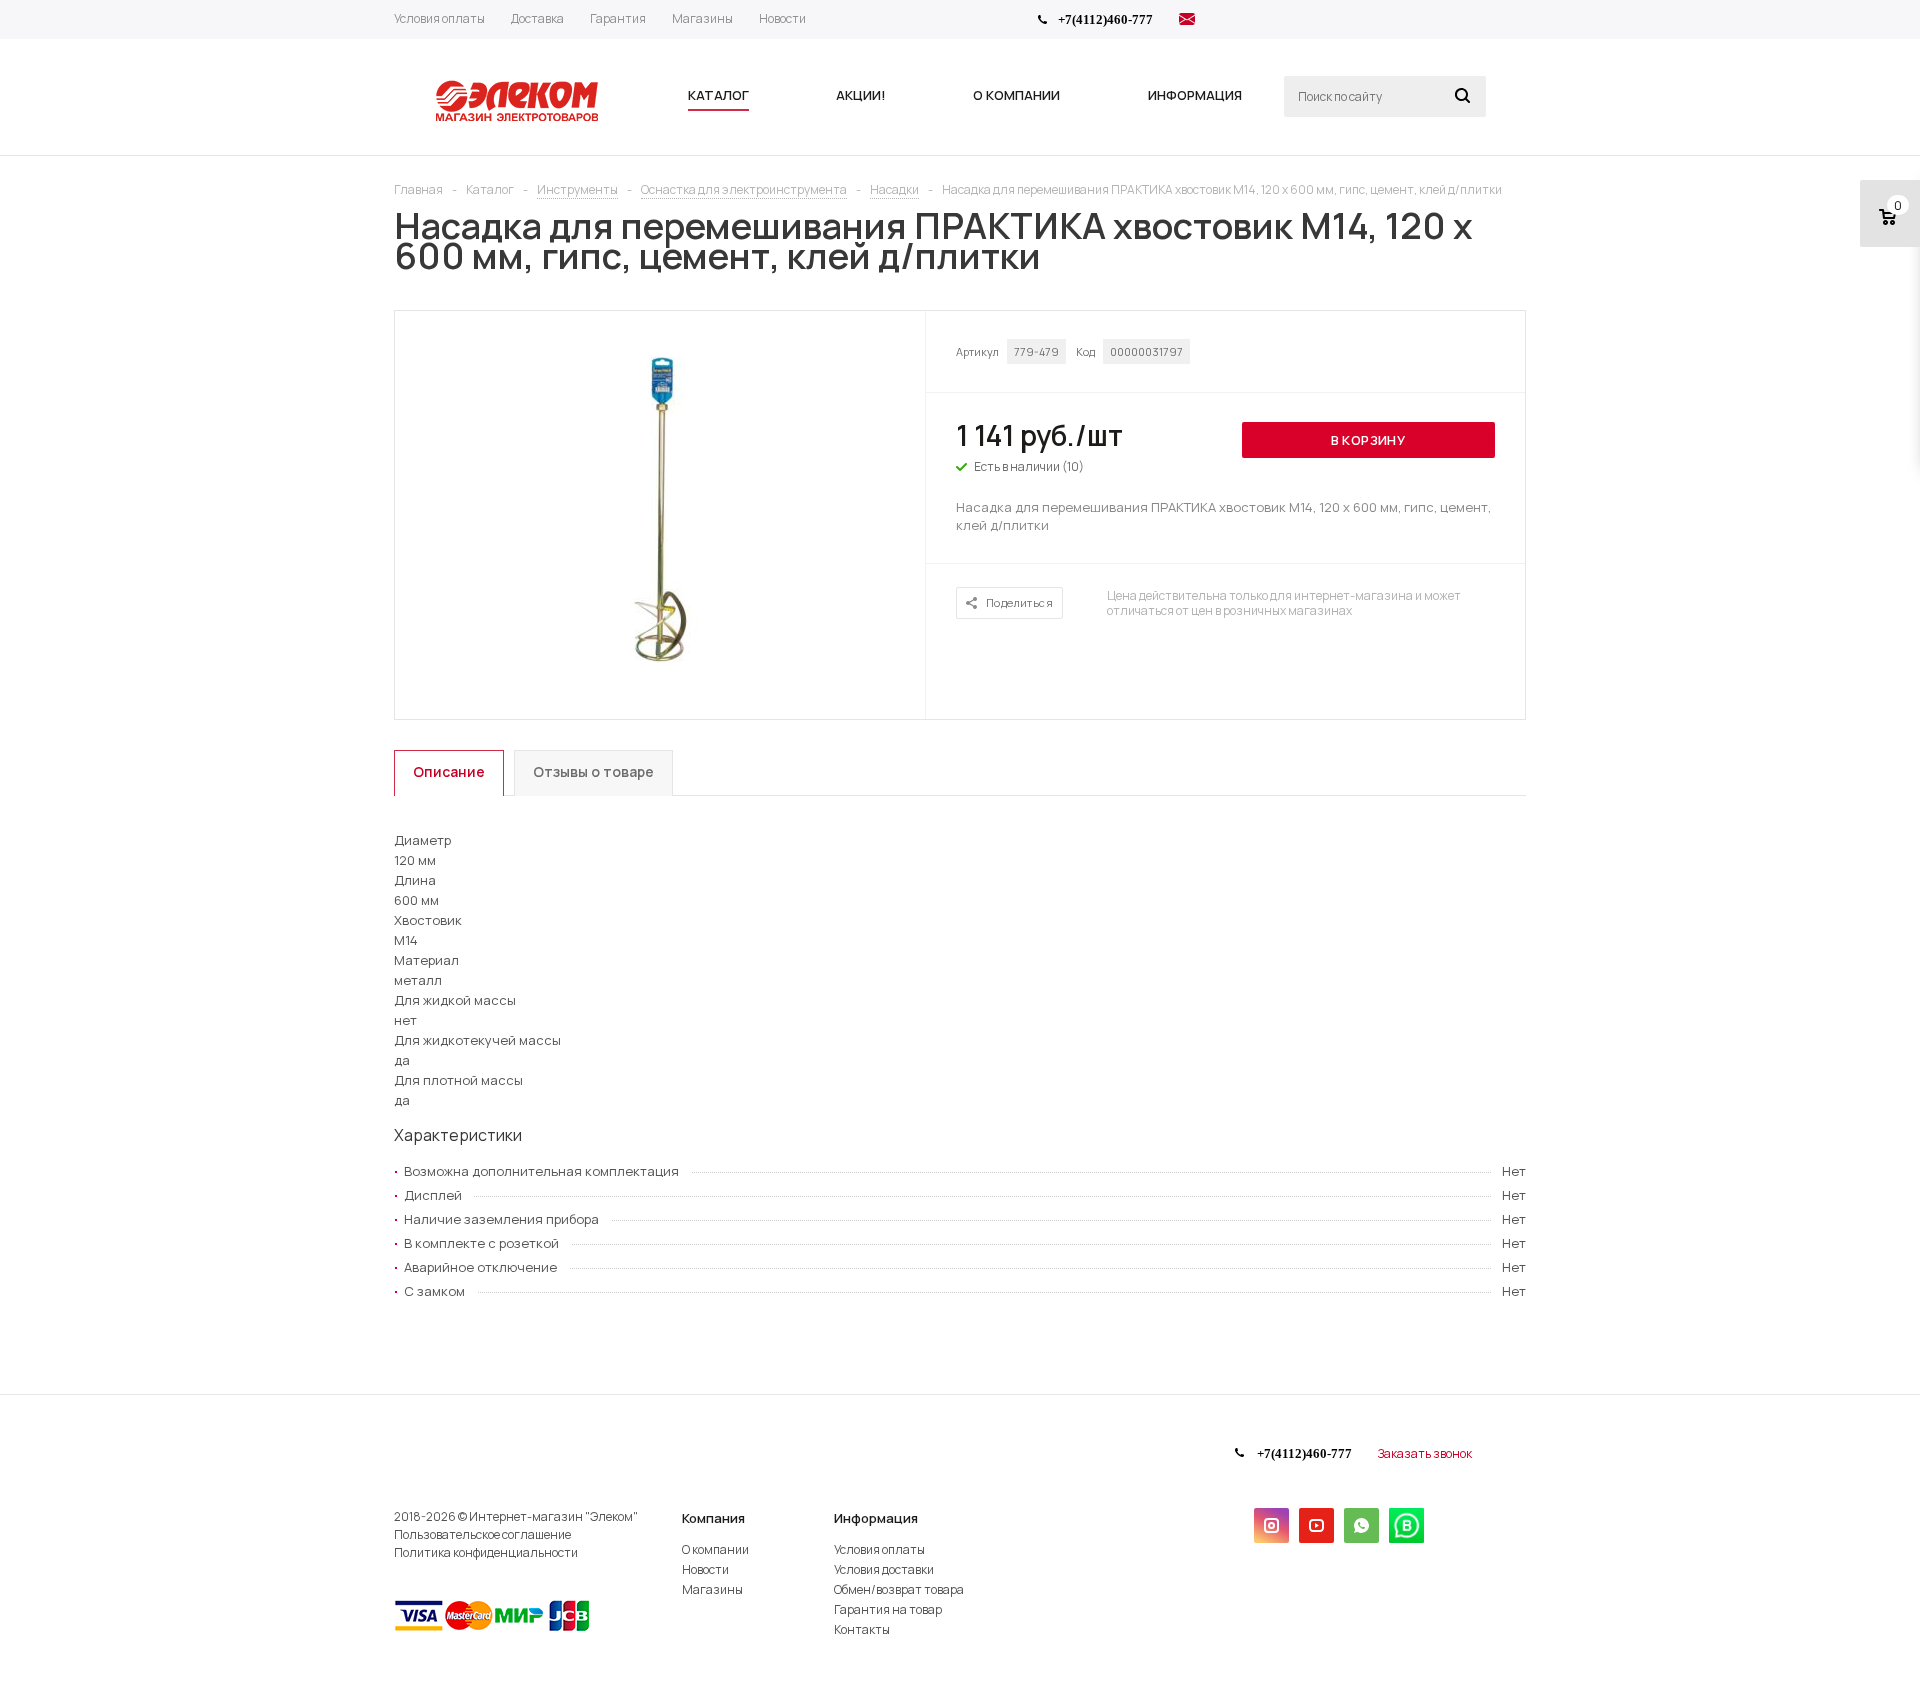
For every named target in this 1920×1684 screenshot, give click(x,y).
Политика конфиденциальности (486, 1552)
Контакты (862, 1629)
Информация (876, 1518)
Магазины (712, 1589)
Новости (705, 1569)
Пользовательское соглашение (482, 1534)
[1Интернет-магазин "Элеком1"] (519, 119)
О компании (715, 1549)
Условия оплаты (879, 1549)
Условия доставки (884, 1569)
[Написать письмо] (1187, 22)
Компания (713, 1518)
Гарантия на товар (888, 1609)
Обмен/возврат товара (899, 1589)
